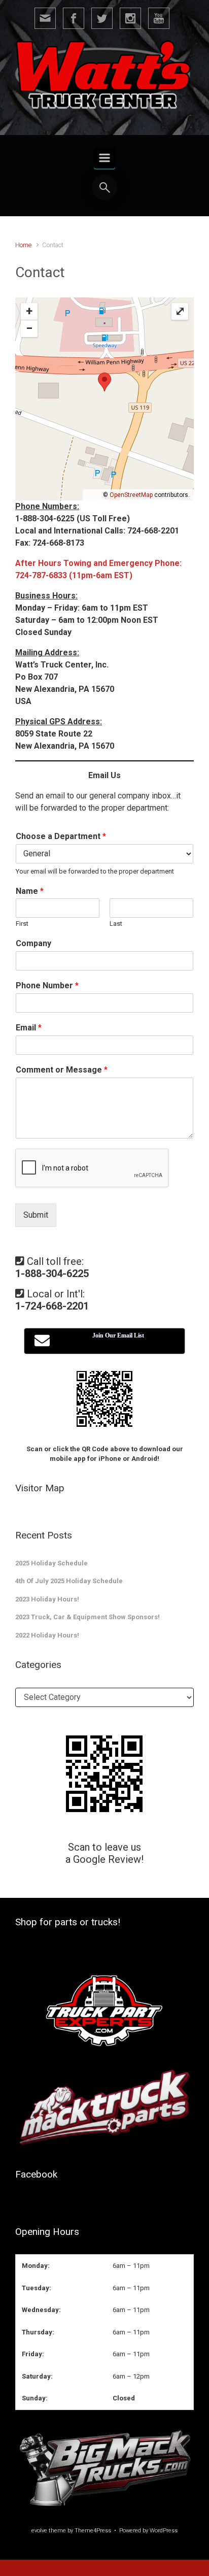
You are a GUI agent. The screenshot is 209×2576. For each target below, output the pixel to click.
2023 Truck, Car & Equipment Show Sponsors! (88, 1617)
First (22, 924)
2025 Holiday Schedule (51, 1563)
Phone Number (47, 985)
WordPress (164, 2531)
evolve (39, 2531)
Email (29, 1028)
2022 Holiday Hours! (47, 1635)
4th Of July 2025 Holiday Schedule (69, 1581)
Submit (36, 1215)
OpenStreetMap (131, 495)
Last (116, 924)
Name (30, 891)
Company (33, 943)
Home (23, 245)
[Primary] (104, 158)
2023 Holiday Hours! (47, 1599)
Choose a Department (61, 836)
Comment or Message (62, 1070)
